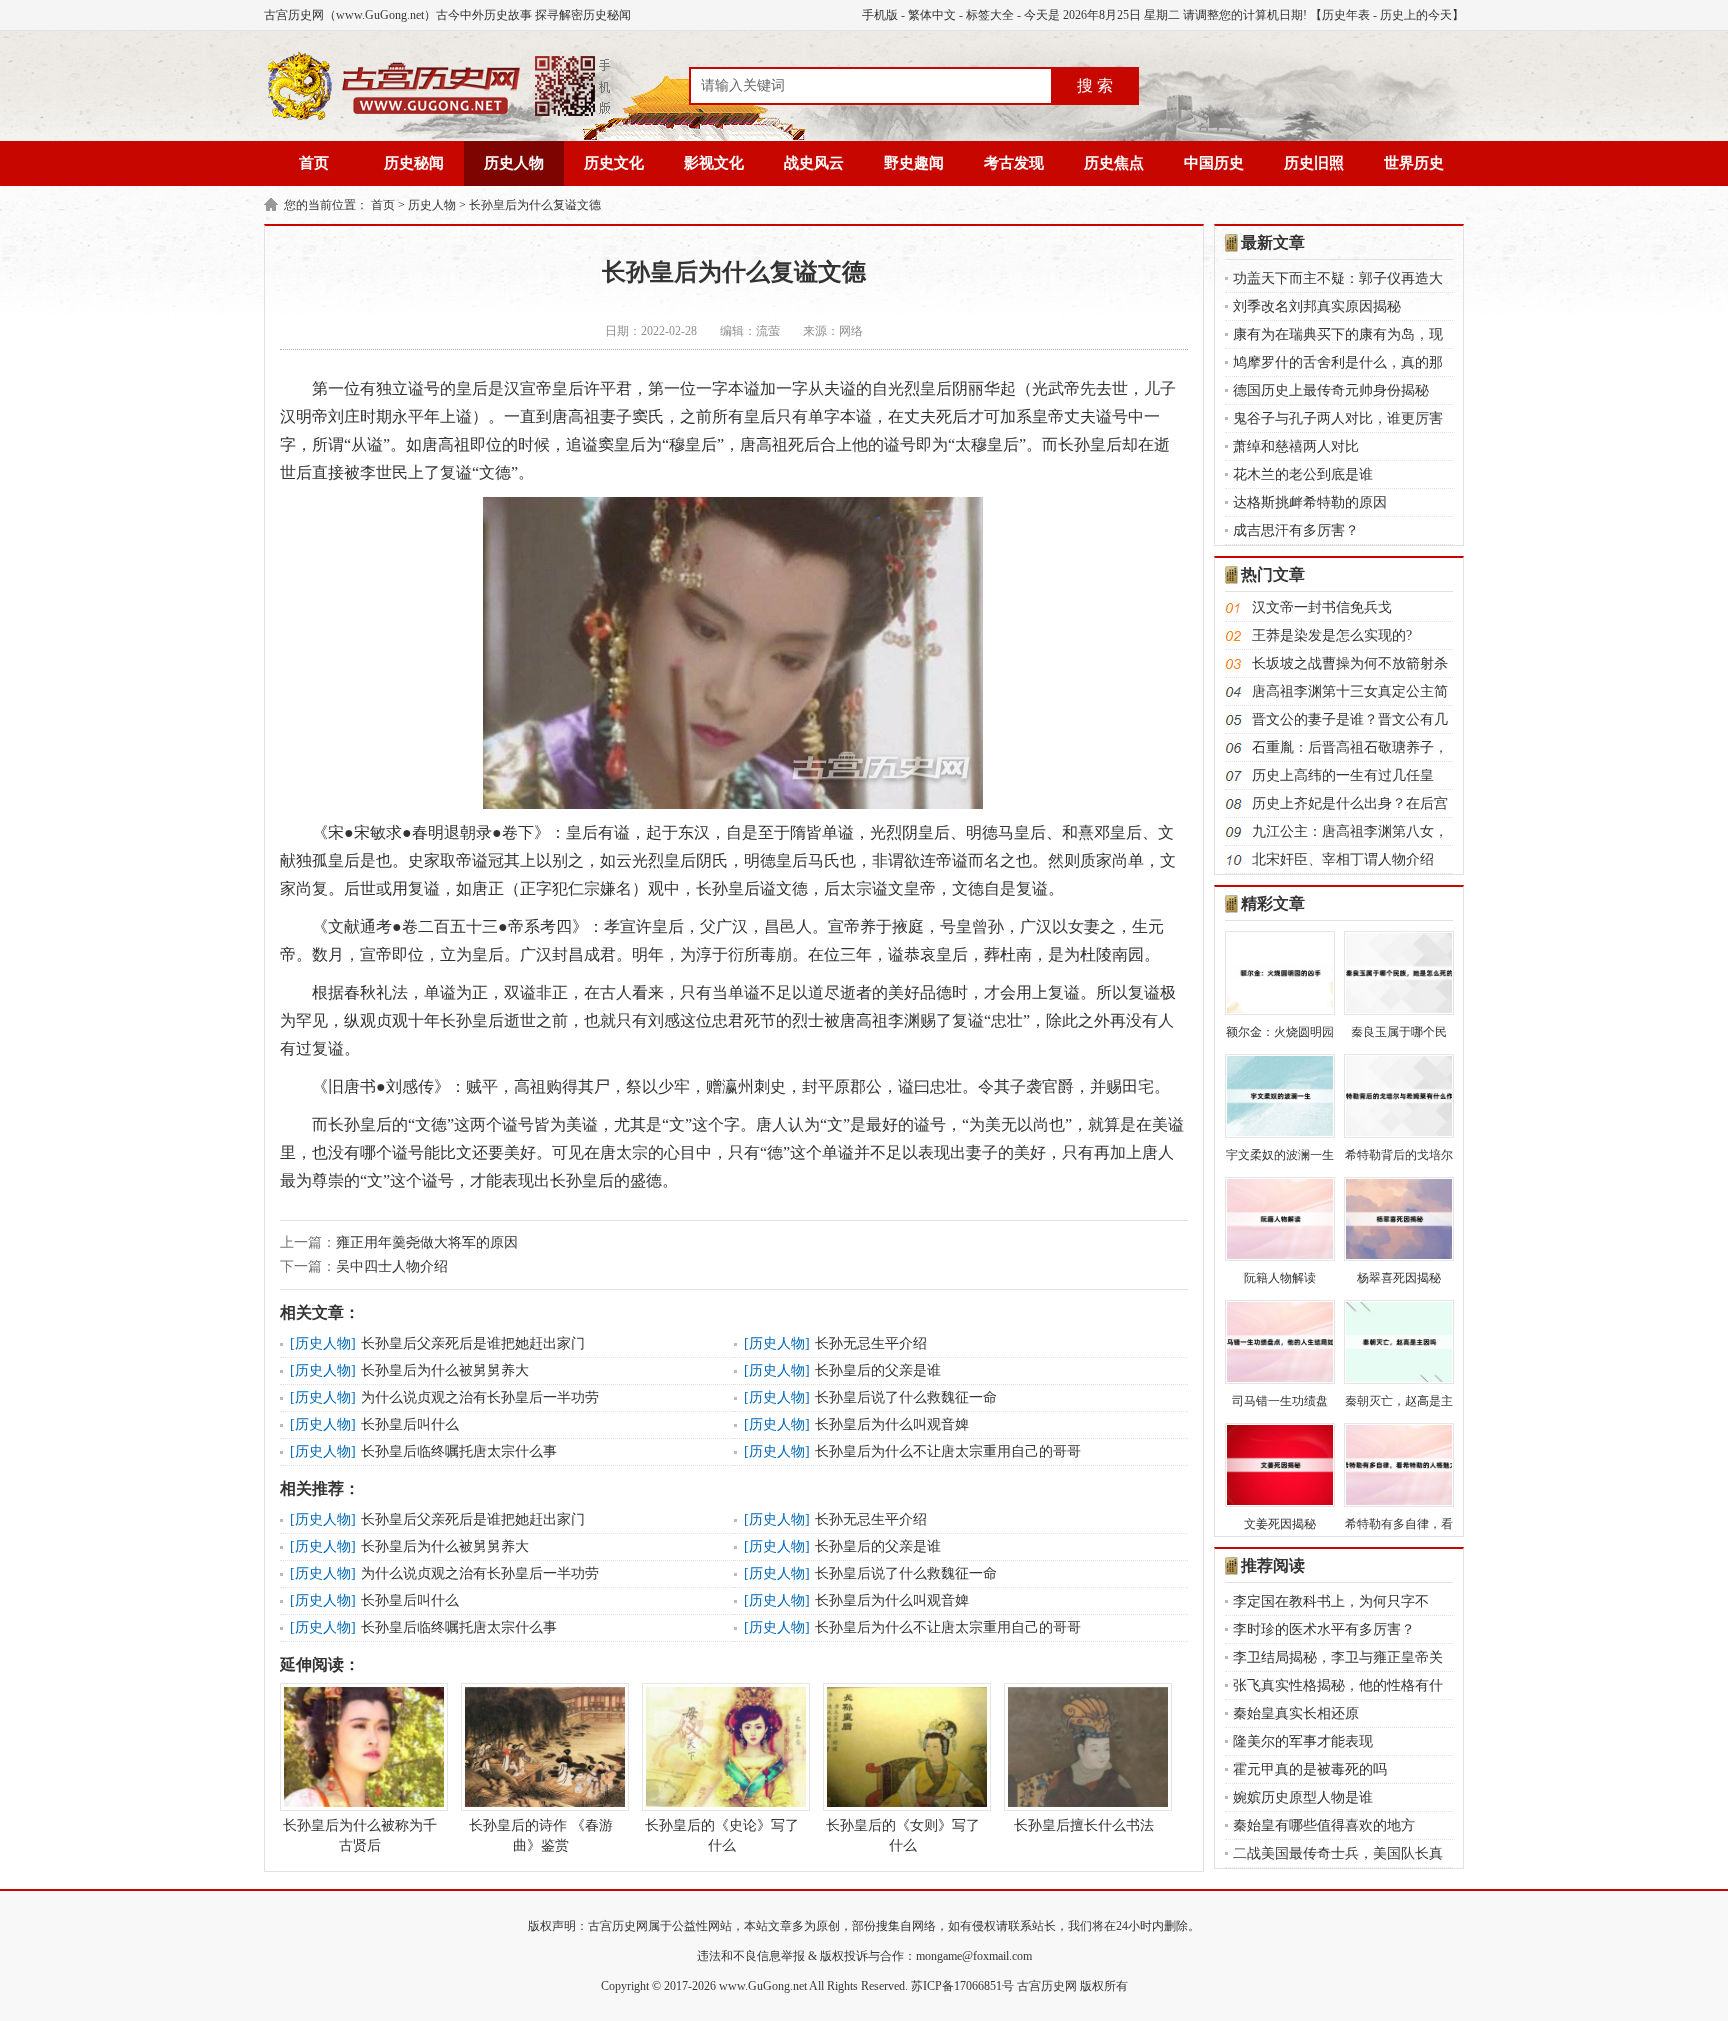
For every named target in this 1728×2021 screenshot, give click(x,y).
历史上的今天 (1416, 15)
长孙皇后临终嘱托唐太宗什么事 (459, 1451)
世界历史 (1414, 163)
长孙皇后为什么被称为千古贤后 (360, 1835)
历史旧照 (1314, 163)
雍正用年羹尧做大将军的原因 (427, 1242)
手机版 (880, 15)
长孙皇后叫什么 (410, 1424)
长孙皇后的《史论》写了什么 (722, 1835)
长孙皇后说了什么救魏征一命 (906, 1397)
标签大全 (990, 15)
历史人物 (514, 163)
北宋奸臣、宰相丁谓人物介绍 (1343, 859)
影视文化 (714, 163)
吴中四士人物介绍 (392, 1266)
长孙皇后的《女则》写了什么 (903, 1835)
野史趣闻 (914, 163)
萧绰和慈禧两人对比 (1296, 446)
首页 (314, 163)
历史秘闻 (414, 163)
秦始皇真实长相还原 (1296, 1713)
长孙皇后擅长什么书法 (1084, 1825)
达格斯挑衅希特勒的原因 (1310, 502)
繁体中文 (932, 15)
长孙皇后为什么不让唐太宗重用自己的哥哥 (948, 1451)
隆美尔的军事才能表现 (1303, 1741)
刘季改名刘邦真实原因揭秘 (1317, 306)
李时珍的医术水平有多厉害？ (1324, 1629)
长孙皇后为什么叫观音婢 (892, 1424)
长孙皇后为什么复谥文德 (535, 205)
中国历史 (1214, 163)
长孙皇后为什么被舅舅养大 (445, 1370)
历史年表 (1346, 15)
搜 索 (1095, 85)
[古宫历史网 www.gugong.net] (439, 117)
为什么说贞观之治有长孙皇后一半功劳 (480, 1397)
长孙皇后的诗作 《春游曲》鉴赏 (541, 1835)
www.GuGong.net (763, 1986)
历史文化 (614, 163)
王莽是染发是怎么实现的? (1332, 635)
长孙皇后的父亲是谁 (878, 1370)
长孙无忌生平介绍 (871, 1343)
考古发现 (1014, 163)
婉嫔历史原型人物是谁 (1303, 1797)
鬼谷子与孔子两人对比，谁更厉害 (1338, 418)
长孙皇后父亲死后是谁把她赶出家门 (473, 1343)
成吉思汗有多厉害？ (1296, 530)
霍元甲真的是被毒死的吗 (1310, 1769)
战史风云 (814, 163)
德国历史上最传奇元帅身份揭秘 (1331, 390)
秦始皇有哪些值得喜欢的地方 (1324, 1825)
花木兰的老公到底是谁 (1303, 474)
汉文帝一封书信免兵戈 (1322, 607)
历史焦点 (1114, 163)
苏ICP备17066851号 (962, 1986)
